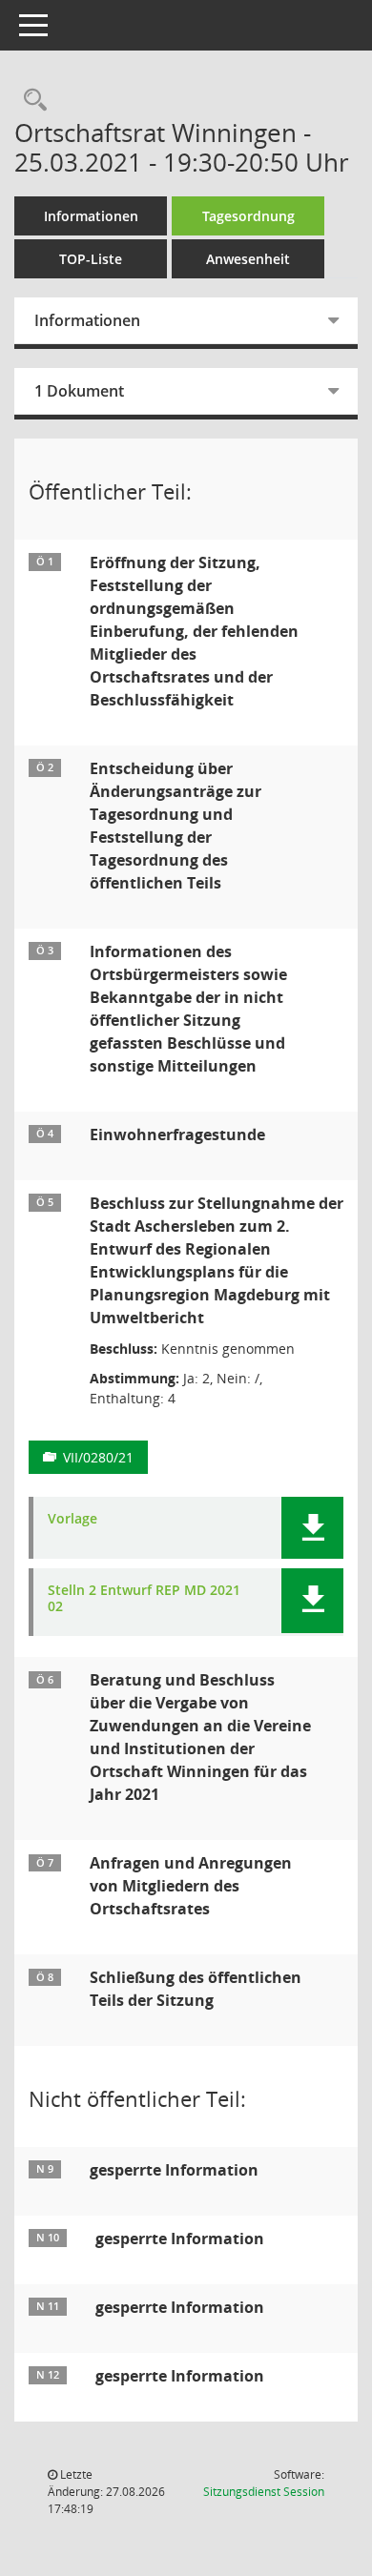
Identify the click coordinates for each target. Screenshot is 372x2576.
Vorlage (72, 1519)
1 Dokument (79, 391)
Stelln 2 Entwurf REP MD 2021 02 (144, 1599)
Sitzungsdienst (264, 2492)
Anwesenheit (248, 259)
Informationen (91, 216)
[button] (312, 1528)
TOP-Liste (91, 259)
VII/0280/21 (98, 1457)
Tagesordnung (248, 216)
